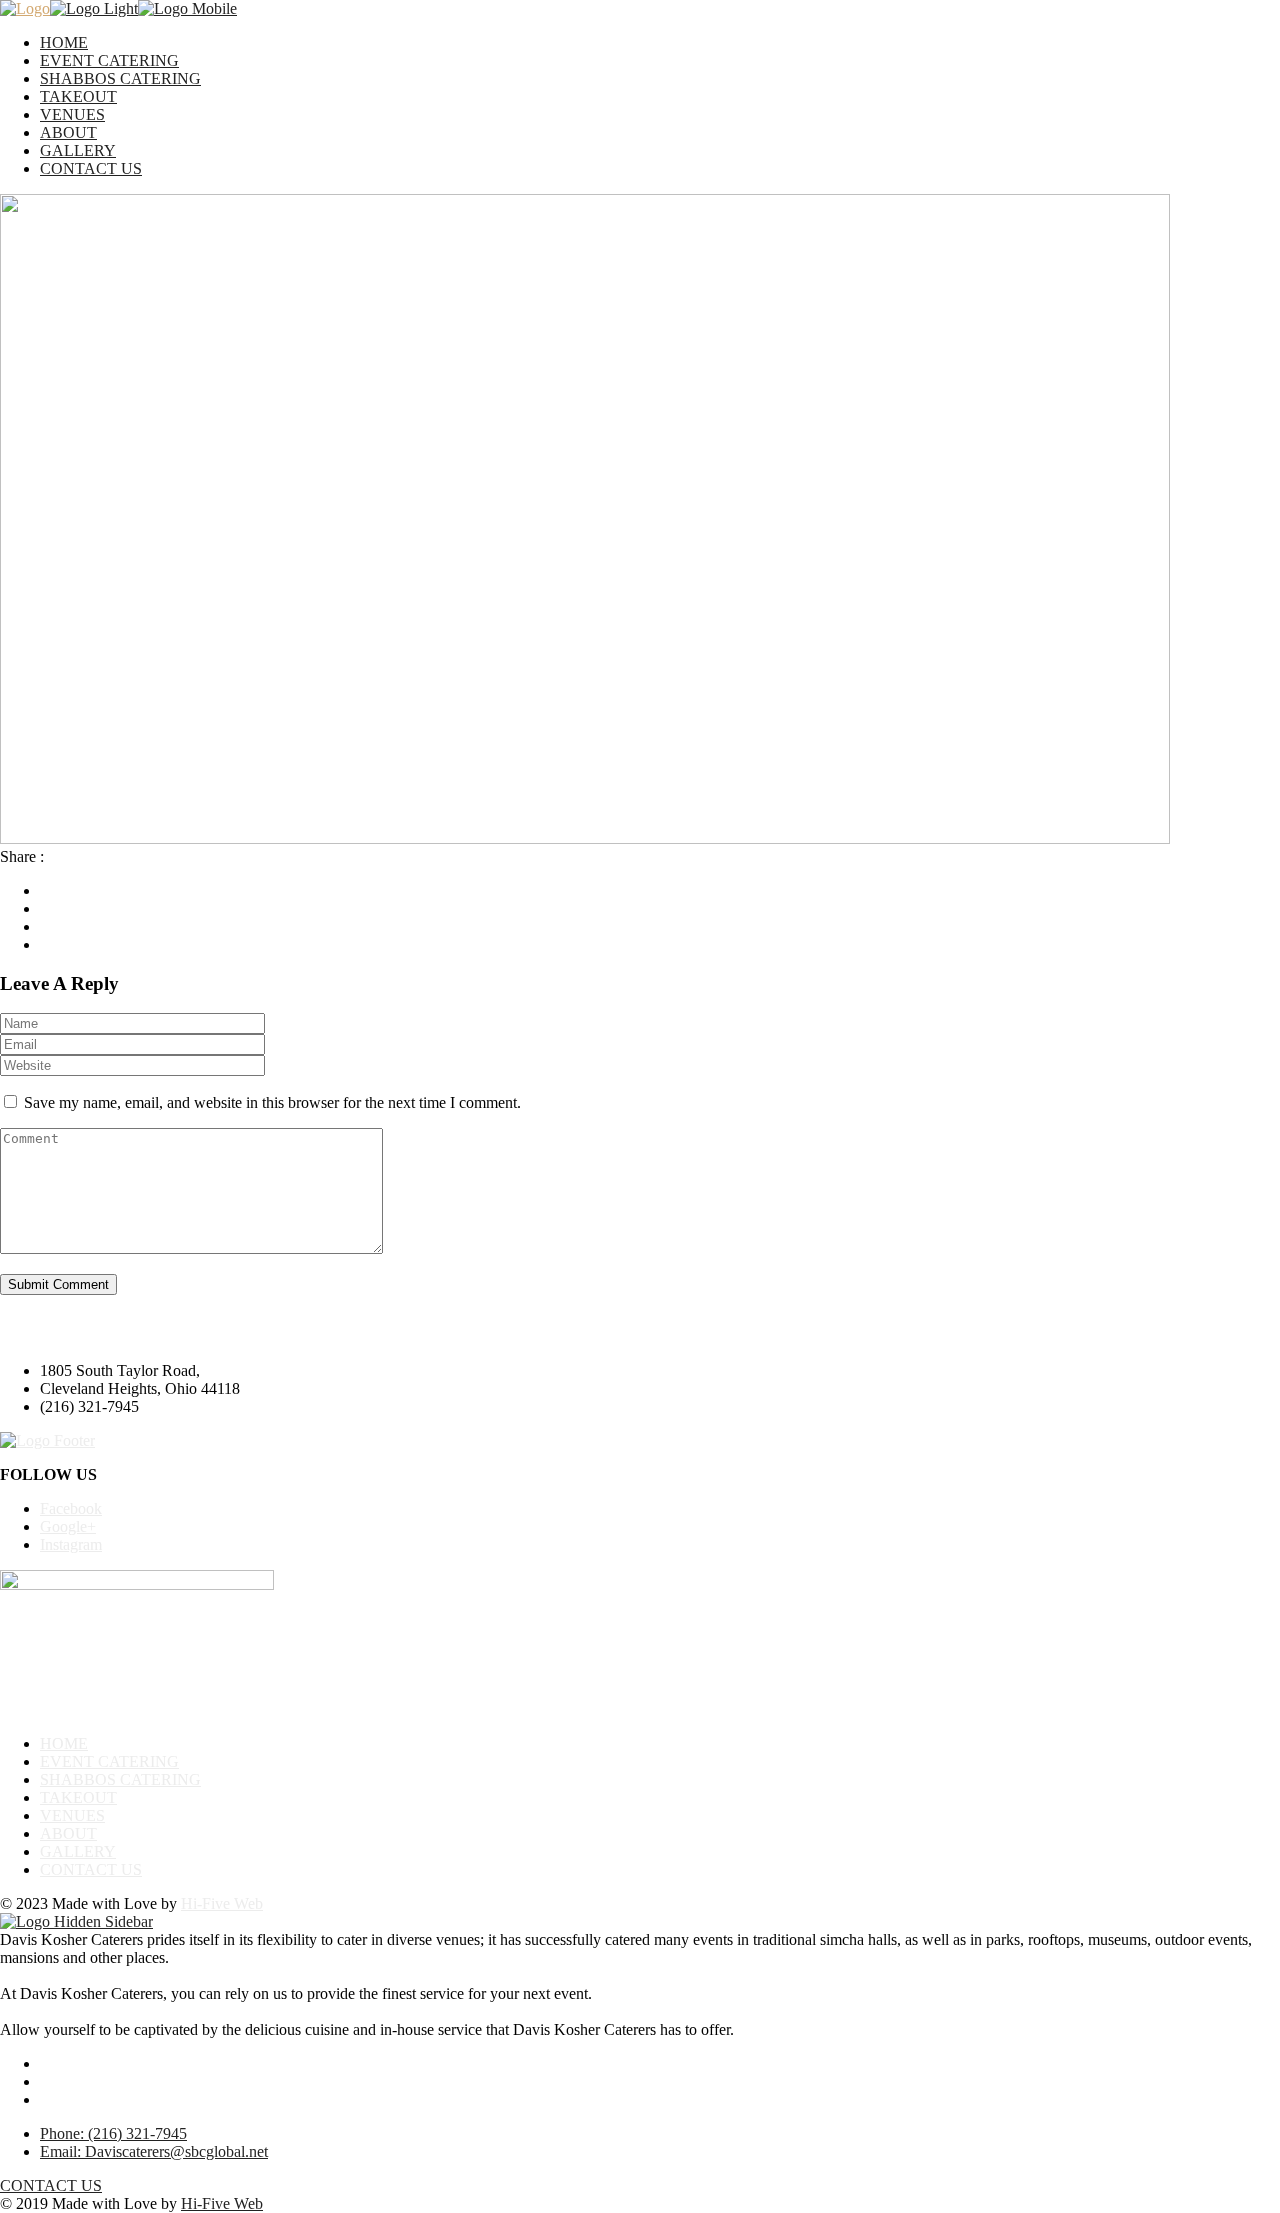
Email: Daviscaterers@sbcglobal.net (154, 2151)
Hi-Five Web (222, 1903)
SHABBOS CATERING (120, 78)
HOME (64, 42)
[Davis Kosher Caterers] (25, 8)
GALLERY (78, 150)
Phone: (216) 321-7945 (113, 2133)
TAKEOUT (78, 96)
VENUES (72, 114)
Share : (22, 856)
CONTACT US (91, 168)
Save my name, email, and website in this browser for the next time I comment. (272, 1102)
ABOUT (68, 132)
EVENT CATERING (109, 60)
